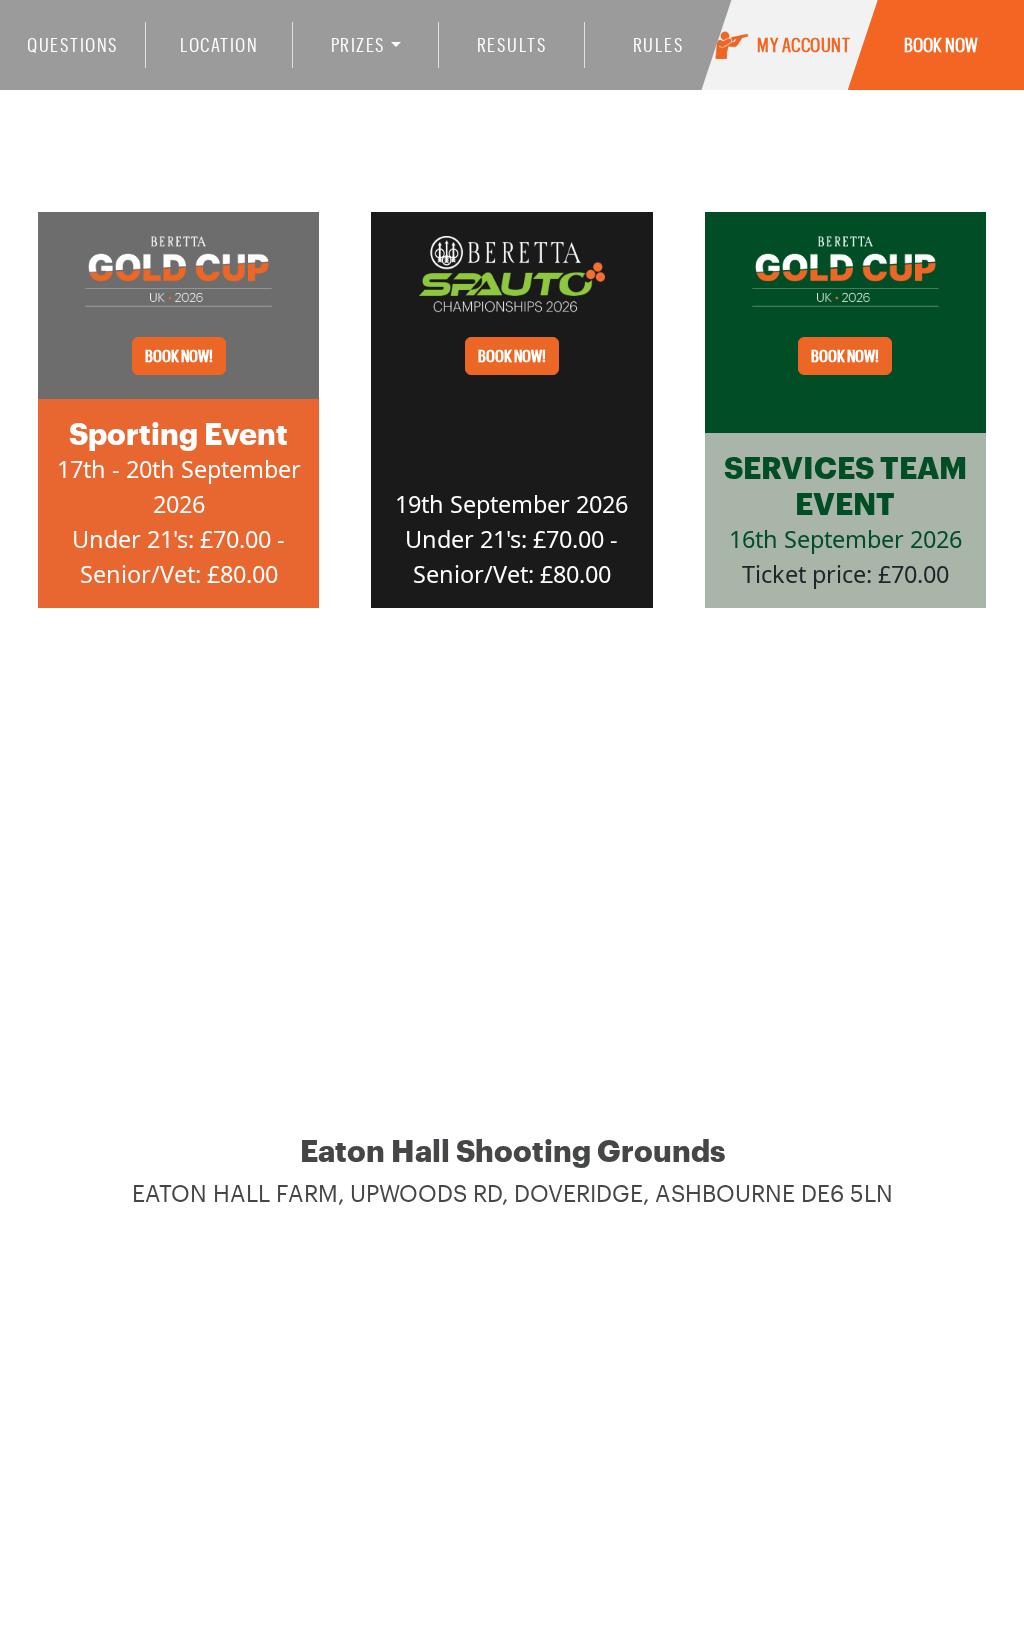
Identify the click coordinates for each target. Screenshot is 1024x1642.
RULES (659, 44)
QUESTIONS (73, 44)
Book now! (179, 355)
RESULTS (512, 44)
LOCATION (219, 44)
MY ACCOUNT (803, 44)
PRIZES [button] (358, 44)
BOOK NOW (941, 44)
